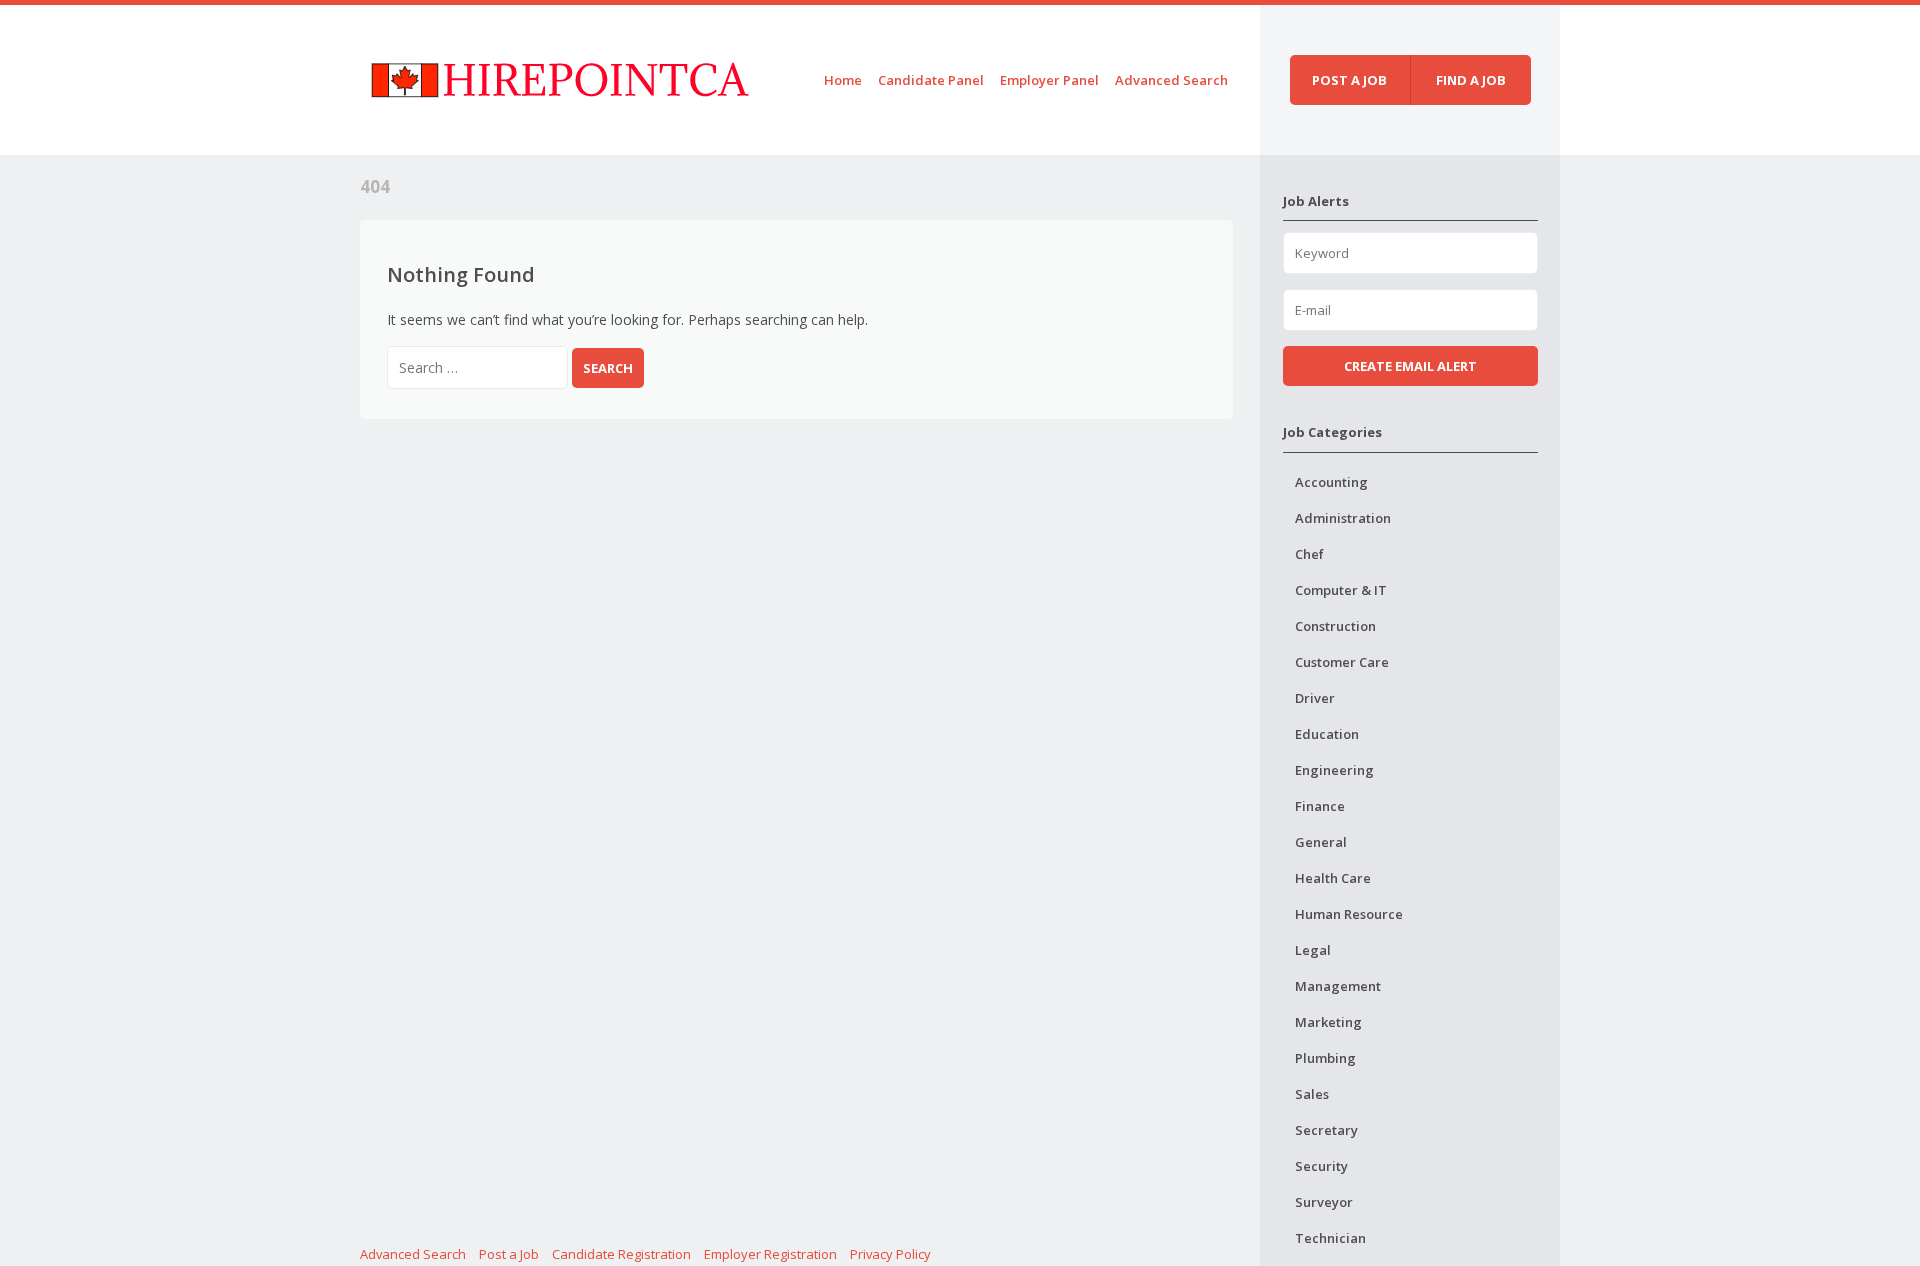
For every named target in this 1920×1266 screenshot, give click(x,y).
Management (1338, 986)
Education (1327, 734)
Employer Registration (770, 1254)
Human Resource (1349, 914)
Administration (1343, 518)
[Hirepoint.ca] (559, 76)
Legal (1313, 950)
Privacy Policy (890, 1254)
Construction (1335, 626)
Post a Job (509, 1254)
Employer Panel (1049, 80)
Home (843, 80)
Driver (1315, 698)
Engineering (1334, 770)
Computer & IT (1341, 590)
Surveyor (1324, 1202)
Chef (1309, 554)
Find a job (1471, 80)
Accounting (1331, 482)
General (1321, 842)
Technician (1330, 1238)
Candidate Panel (931, 80)
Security (1321, 1166)
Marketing (1328, 1022)
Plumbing (1325, 1058)
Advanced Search (1171, 80)
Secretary (1326, 1130)
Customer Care (1342, 662)
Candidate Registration (621, 1254)
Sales (1312, 1094)
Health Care (1333, 878)
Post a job (1349, 80)
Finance (1320, 806)
